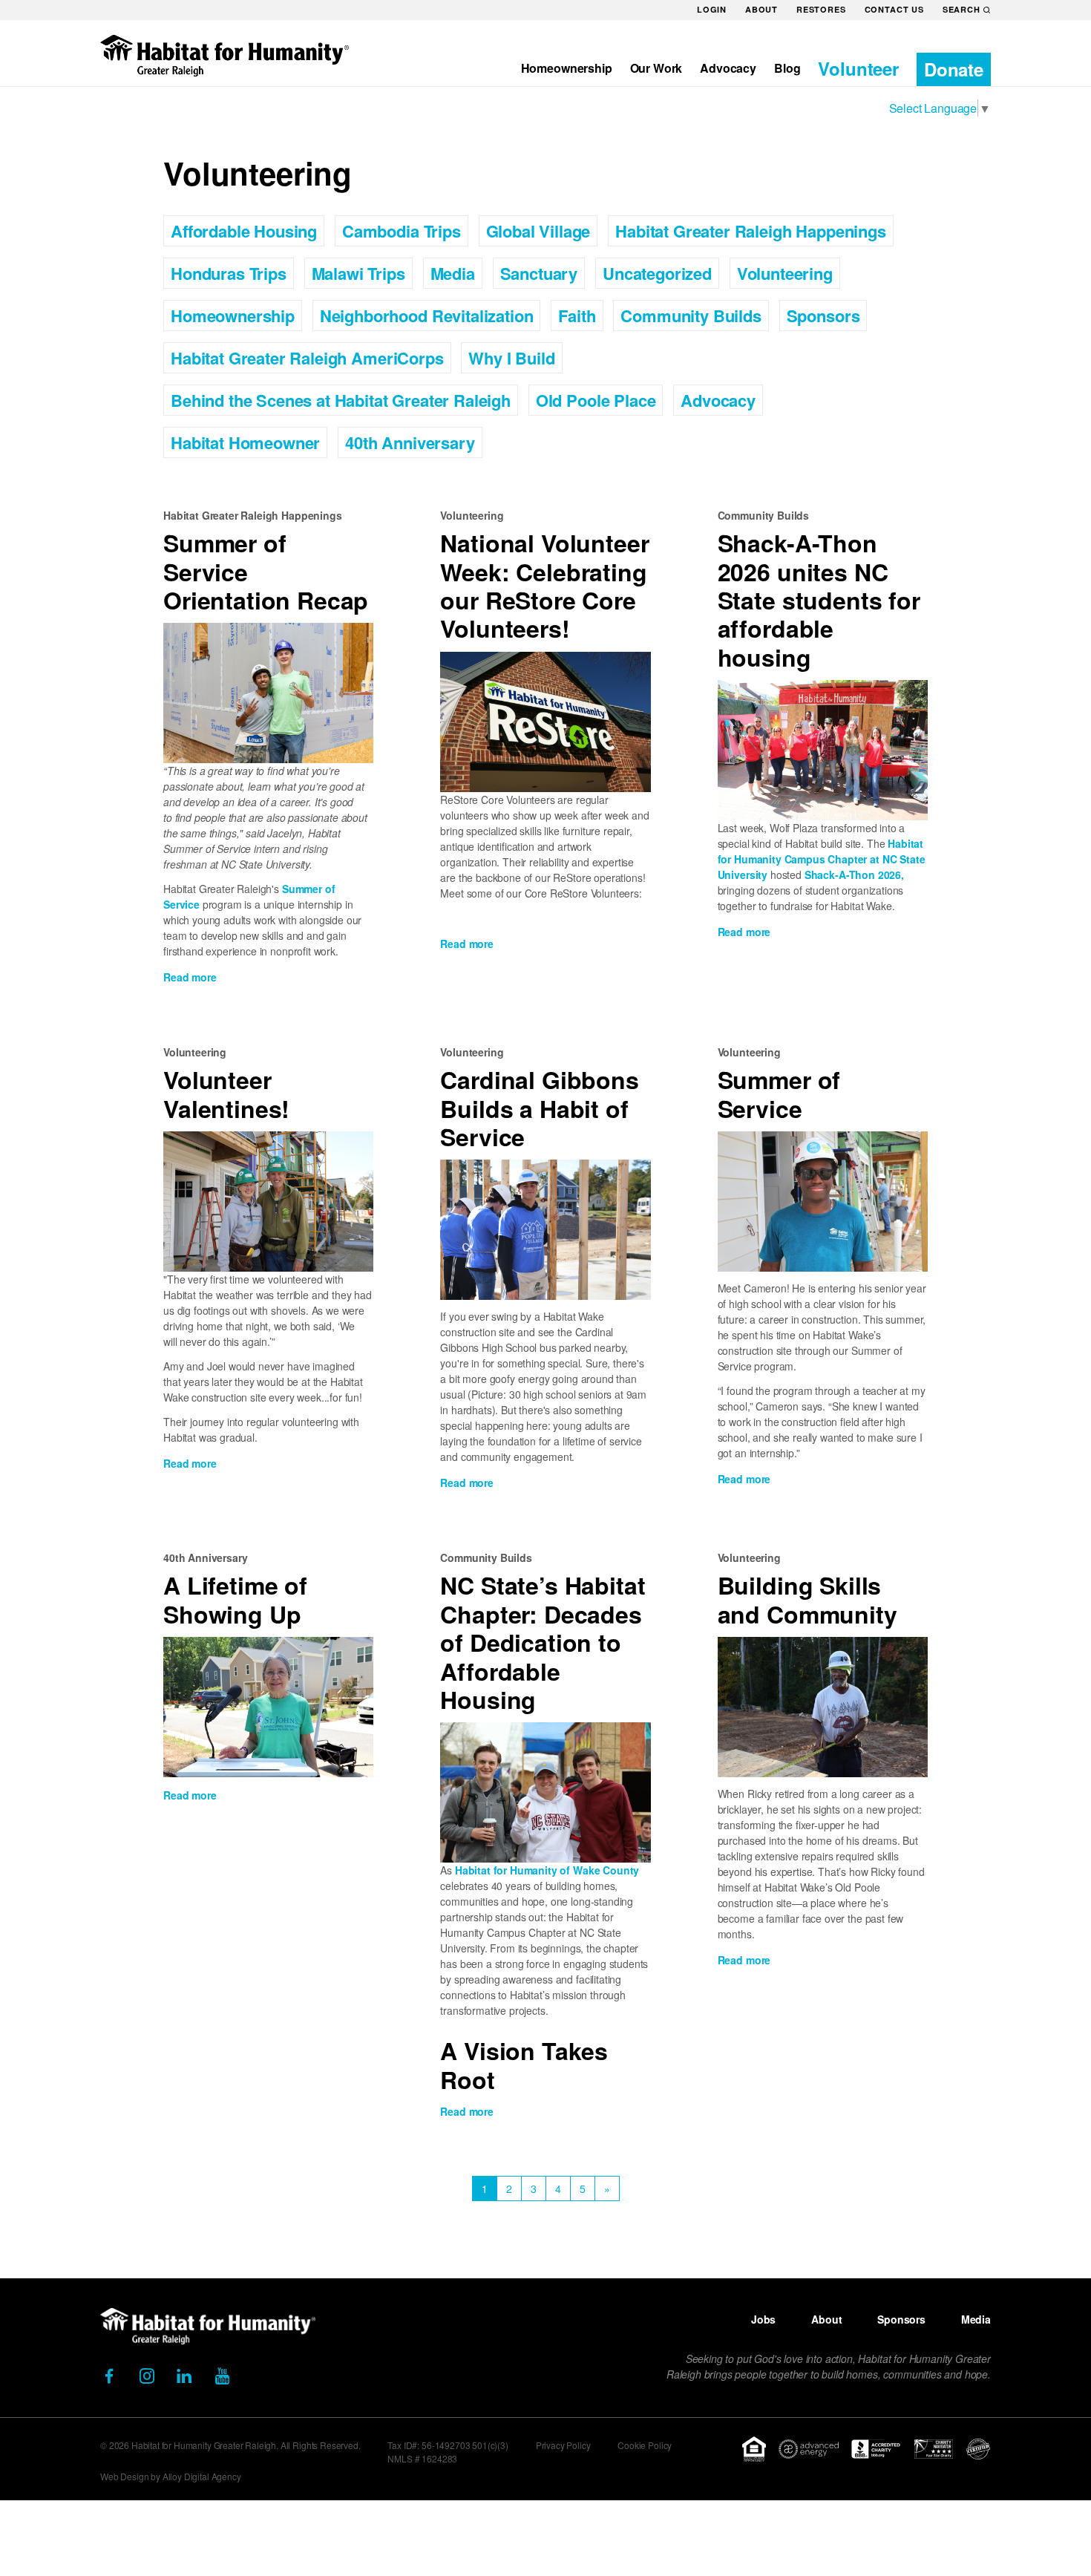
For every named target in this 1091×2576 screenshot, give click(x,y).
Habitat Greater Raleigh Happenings (751, 231)
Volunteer (858, 68)
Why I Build (511, 358)
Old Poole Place (596, 400)
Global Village (538, 231)
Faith (577, 316)
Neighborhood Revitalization (427, 316)
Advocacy (728, 68)
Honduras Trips (229, 273)
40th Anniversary (410, 442)
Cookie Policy (645, 2445)
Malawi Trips (358, 273)
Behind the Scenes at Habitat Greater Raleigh (341, 400)
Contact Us (894, 9)
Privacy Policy (563, 2445)
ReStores (821, 9)
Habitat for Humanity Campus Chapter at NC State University (822, 859)
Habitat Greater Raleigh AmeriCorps (307, 358)
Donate (954, 69)
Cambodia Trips (402, 231)
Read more (190, 977)
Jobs (763, 2319)
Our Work (656, 68)
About (761, 9)
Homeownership (567, 68)
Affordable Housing (244, 231)
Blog (787, 68)
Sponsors (823, 316)
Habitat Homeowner (245, 442)
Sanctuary (539, 273)
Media (453, 273)
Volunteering (785, 273)
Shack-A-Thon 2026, (854, 875)
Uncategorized (657, 273)
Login (712, 9)
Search (961, 9)
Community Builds (691, 316)
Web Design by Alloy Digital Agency (171, 2476)
